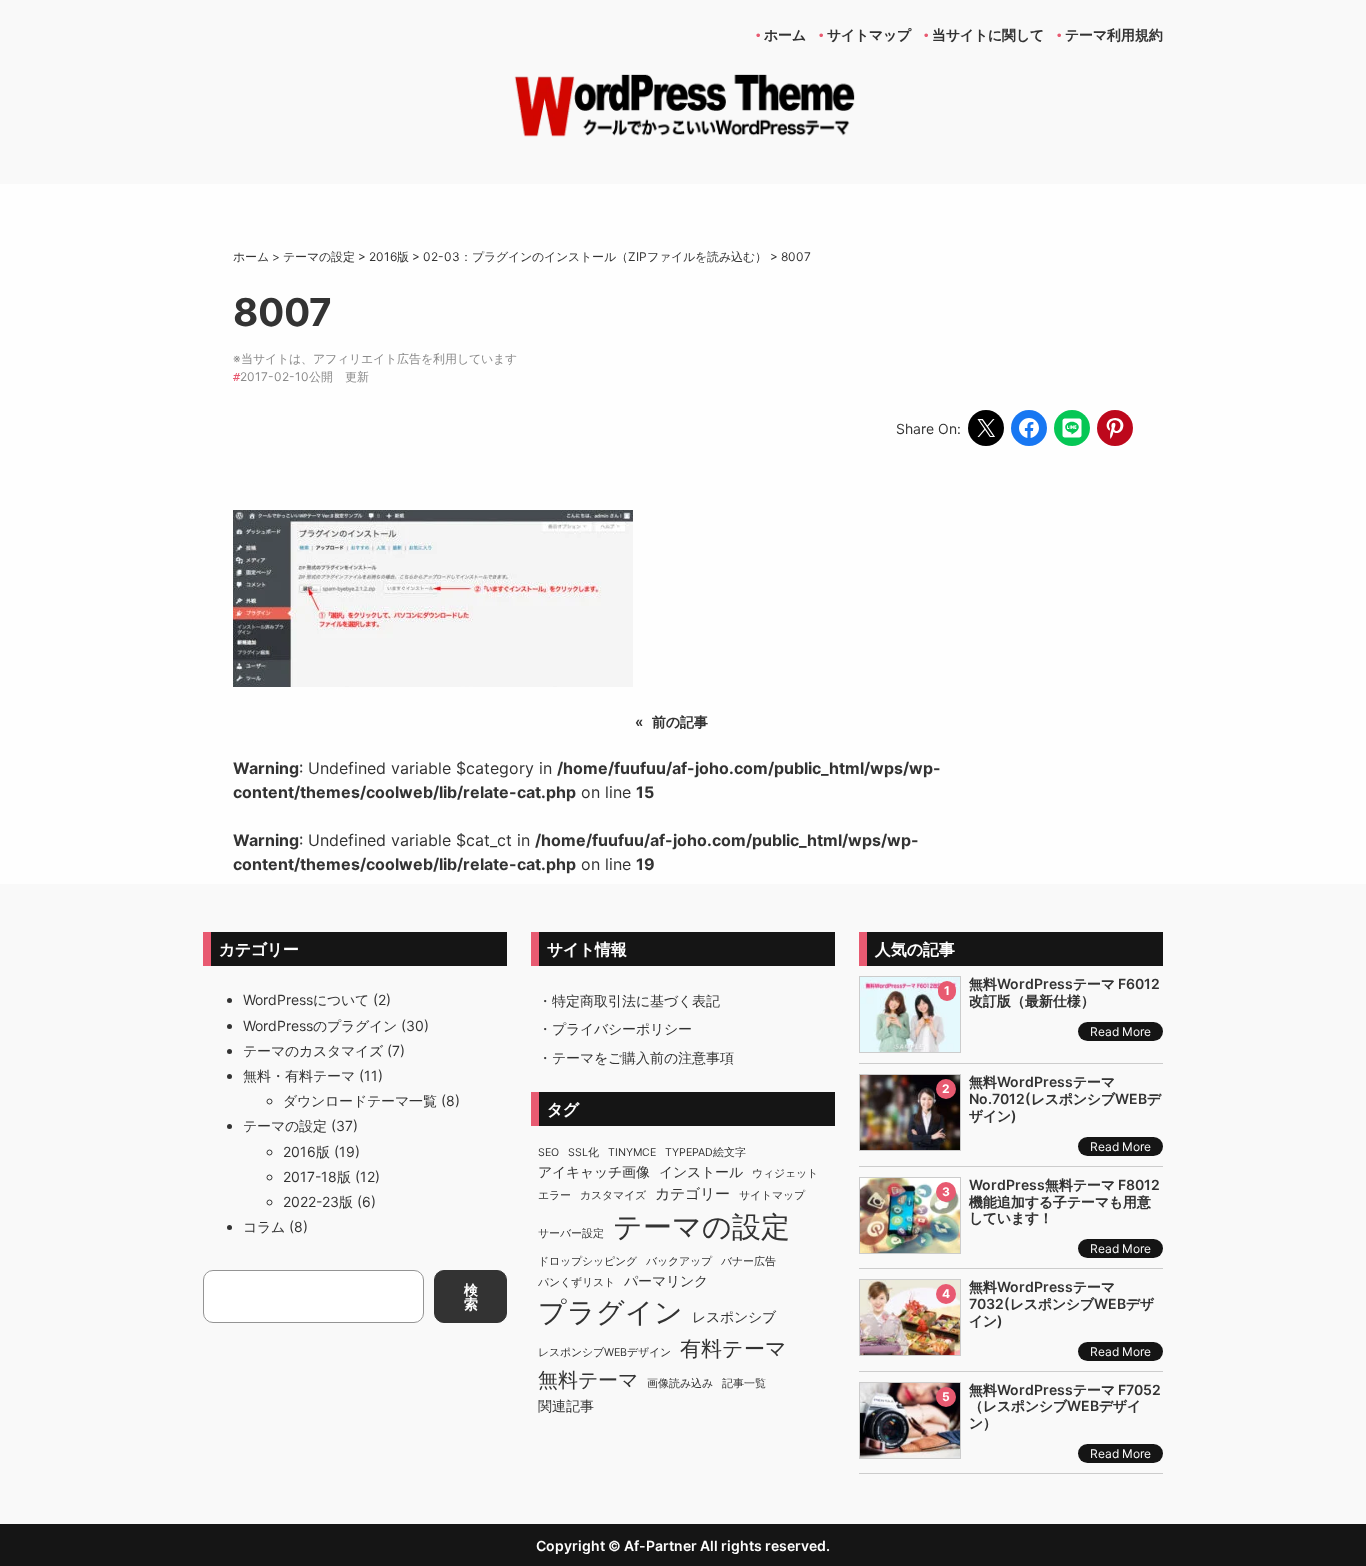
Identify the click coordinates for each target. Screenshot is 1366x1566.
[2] (910, 1139)
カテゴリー (692, 1193)
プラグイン (610, 1312)
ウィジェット (785, 1173)
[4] (910, 1344)
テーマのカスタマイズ (313, 1050)
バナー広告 (748, 1261)
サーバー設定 (571, 1233)
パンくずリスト (576, 1282)
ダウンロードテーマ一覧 (360, 1100)
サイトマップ (772, 1195)
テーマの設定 (285, 1125)
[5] (910, 1447)
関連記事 (566, 1406)
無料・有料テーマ (299, 1075)
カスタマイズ (613, 1195)
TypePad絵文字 (705, 1152)
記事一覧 (744, 1383)
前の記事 (680, 721)
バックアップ (679, 1261)
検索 (471, 1296)
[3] (910, 1242)
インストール (701, 1172)
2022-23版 (318, 1201)
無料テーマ (588, 1379)
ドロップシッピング (587, 1261)
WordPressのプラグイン (320, 1025)
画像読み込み (680, 1383)
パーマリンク (666, 1281)
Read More (1120, 1031)
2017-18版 (317, 1176)
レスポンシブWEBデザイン (604, 1352)
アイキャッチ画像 (594, 1172)
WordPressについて (306, 999)
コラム (264, 1226)
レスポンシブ (734, 1317)
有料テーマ (733, 1348)
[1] (910, 1041)
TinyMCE (632, 1152)
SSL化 (583, 1152)
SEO (548, 1152)
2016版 (306, 1151)
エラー (554, 1195)
